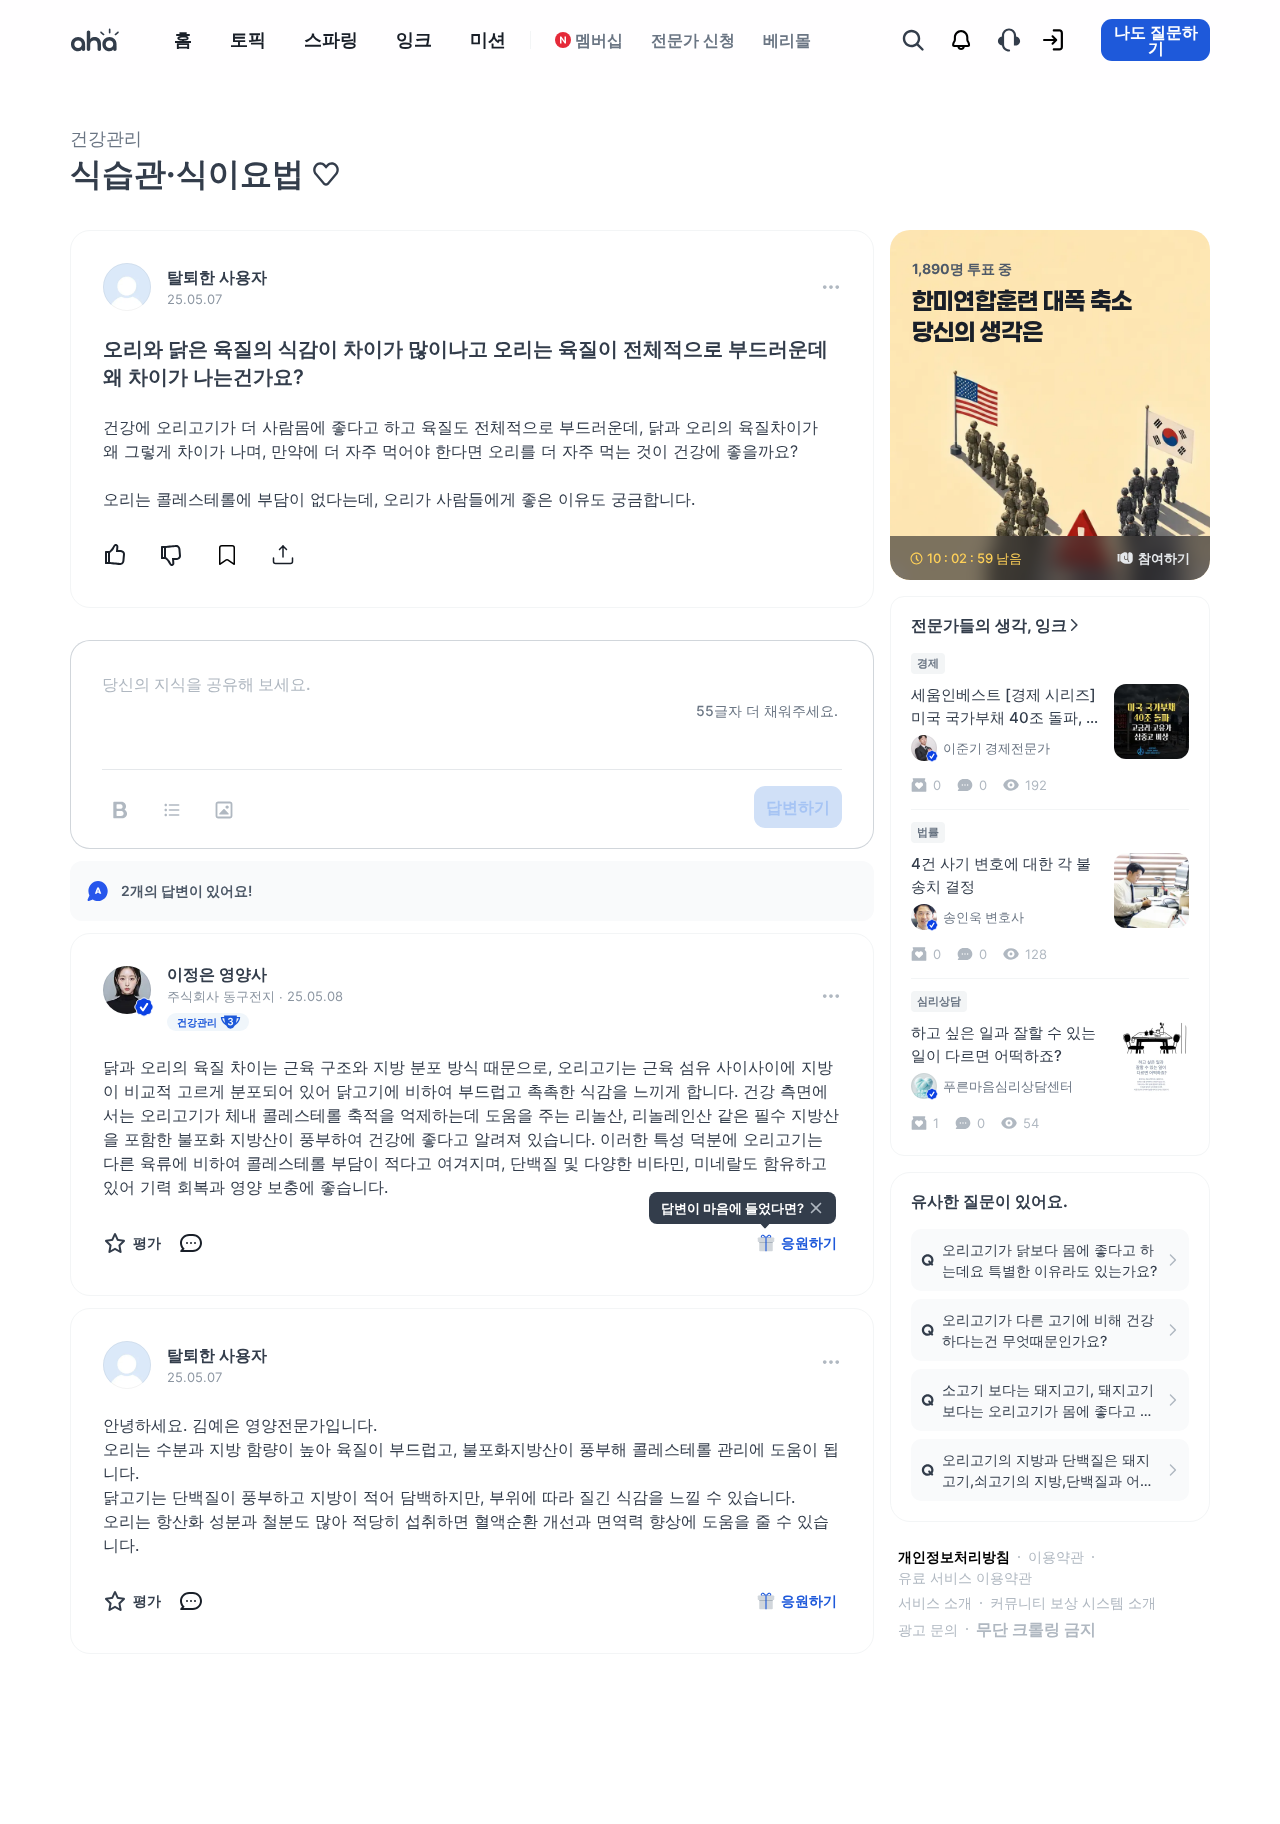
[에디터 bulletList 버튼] (172, 810)
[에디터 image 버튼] (224, 810)
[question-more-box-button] (831, 287)
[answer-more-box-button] (831, 996)
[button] (831, 287)
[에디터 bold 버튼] (120, 810)
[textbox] (472, 668)
